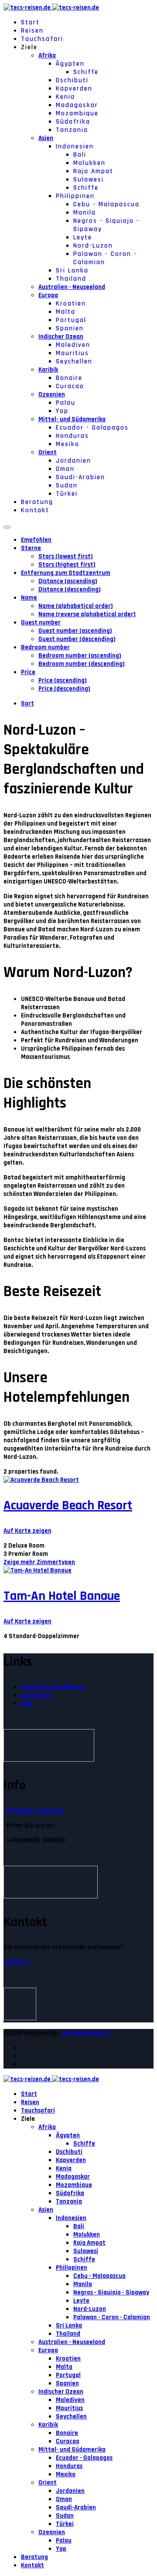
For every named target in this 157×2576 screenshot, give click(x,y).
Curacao (70, 386)
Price (28, 672)
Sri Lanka (72, 270)
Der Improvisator (86, 2033)
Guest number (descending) (77, 639)
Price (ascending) (63, 680)
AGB (27, 1704)
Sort (27, 704)
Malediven (73, 345)
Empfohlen (36, 540)
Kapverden (74, 89)
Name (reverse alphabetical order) (87, 614)
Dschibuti (72, 80)
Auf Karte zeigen (27, 1531)
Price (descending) (64, 689)
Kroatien (71, 304)
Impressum (36, 1695)
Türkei (67, 494)
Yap (62, 411)
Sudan (67, 485)
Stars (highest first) (67, 565)
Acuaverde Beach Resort (68, 1505)
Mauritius (72, 353)
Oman (65, 469)
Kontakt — (18, 1962)
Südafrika (73, 122)
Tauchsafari (42, 39)
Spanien (70, 328)
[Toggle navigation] (7, 527)
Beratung (37, 502)
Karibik (48, 370)
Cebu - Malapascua (106, 204)
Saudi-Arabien (80, 477)
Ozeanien (52, 395)
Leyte (83, 237)
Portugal (71, 320)
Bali (80, 155)
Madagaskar (77, 105)
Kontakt (35, 510)
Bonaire (69, 378)
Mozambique (77, 113)
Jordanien (73, 461)
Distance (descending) (70, 589)
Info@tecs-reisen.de (35, 1811)
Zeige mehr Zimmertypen (39, 1562)
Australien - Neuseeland (72, 287)
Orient (48, 452)
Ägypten (70, 64)
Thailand (71, 279)
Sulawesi (89, 180)
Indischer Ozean (61, 337)
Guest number (41, 623)
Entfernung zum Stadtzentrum (66, 573)
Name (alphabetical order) (76, 606)
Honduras (72, 436)
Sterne (31, 548)
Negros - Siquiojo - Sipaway (111, 2292)
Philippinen (75, 196)
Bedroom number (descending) (82, 664)
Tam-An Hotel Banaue (62, 1596)
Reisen (32, 31)
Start (30, 22)
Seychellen (74, 361)
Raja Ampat (93, 171)
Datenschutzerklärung (53, 1687)
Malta (66, 312)
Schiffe (86, 72)
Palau (66, 403)
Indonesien (75, 146)
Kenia (65, 97)
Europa (48, 295)
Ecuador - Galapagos (92, 428)
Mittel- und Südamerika (72, 419)
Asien (46, 138)
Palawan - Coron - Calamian (112, 2317)
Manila (85, 213)
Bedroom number (45, 647)
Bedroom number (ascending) (80, 656)
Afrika (47, 55)
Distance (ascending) (68, 581)
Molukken (89, 163)
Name (29, 598)
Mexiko (68, 444)
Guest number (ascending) (75, 631)
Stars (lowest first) (66, 556)
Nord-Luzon (93, 246)
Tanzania (72, 130)
